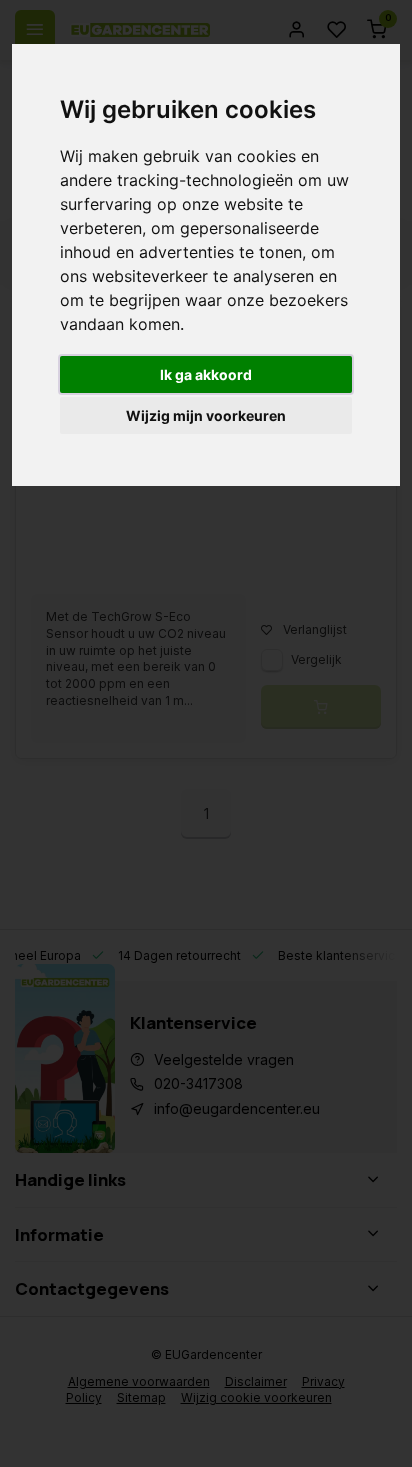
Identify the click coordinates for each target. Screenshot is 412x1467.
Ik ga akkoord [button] (206, 374)
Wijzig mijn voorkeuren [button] (206, 415)
